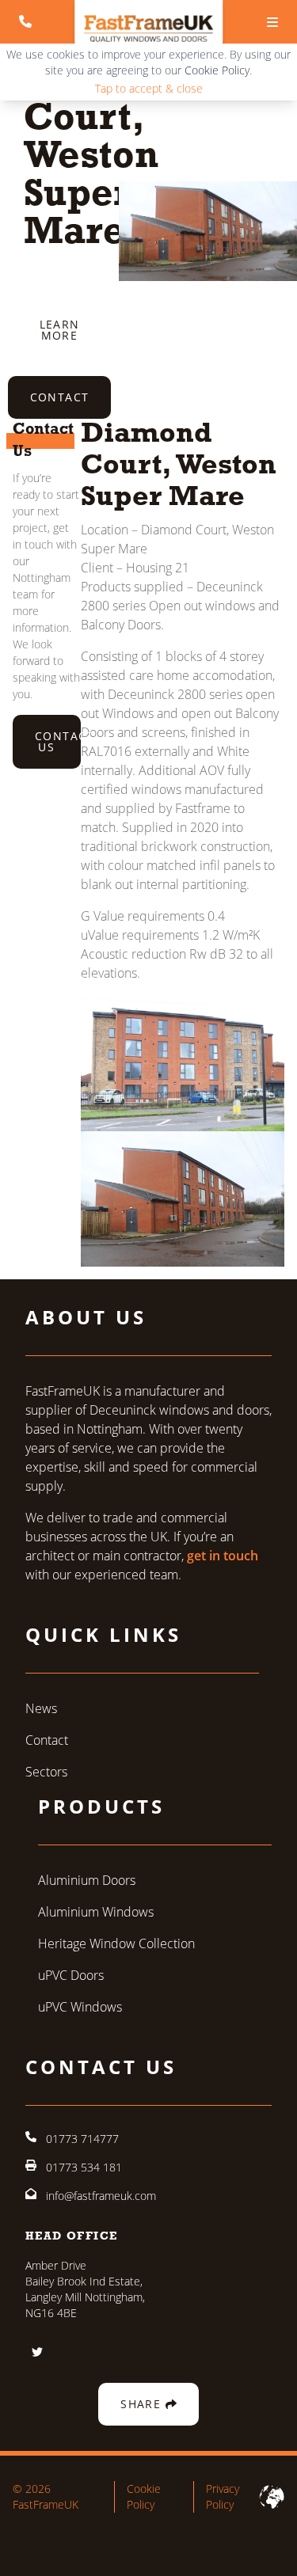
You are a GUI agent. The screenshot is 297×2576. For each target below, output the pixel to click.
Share (143, 2404)
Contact (47, 1740)
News (41, 1708)
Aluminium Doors (87, 1880)
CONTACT (60, 397)
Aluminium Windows (96, 1911)
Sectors (46, 1771)
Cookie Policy (217, 70)
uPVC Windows (80, 2006)
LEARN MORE (60, 330)
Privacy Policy (223, 2496)
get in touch (223, 1556)
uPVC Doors (71, 1975)
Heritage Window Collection (116, 1943)
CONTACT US (58, 741)
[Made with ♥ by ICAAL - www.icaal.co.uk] (272, 2497)
